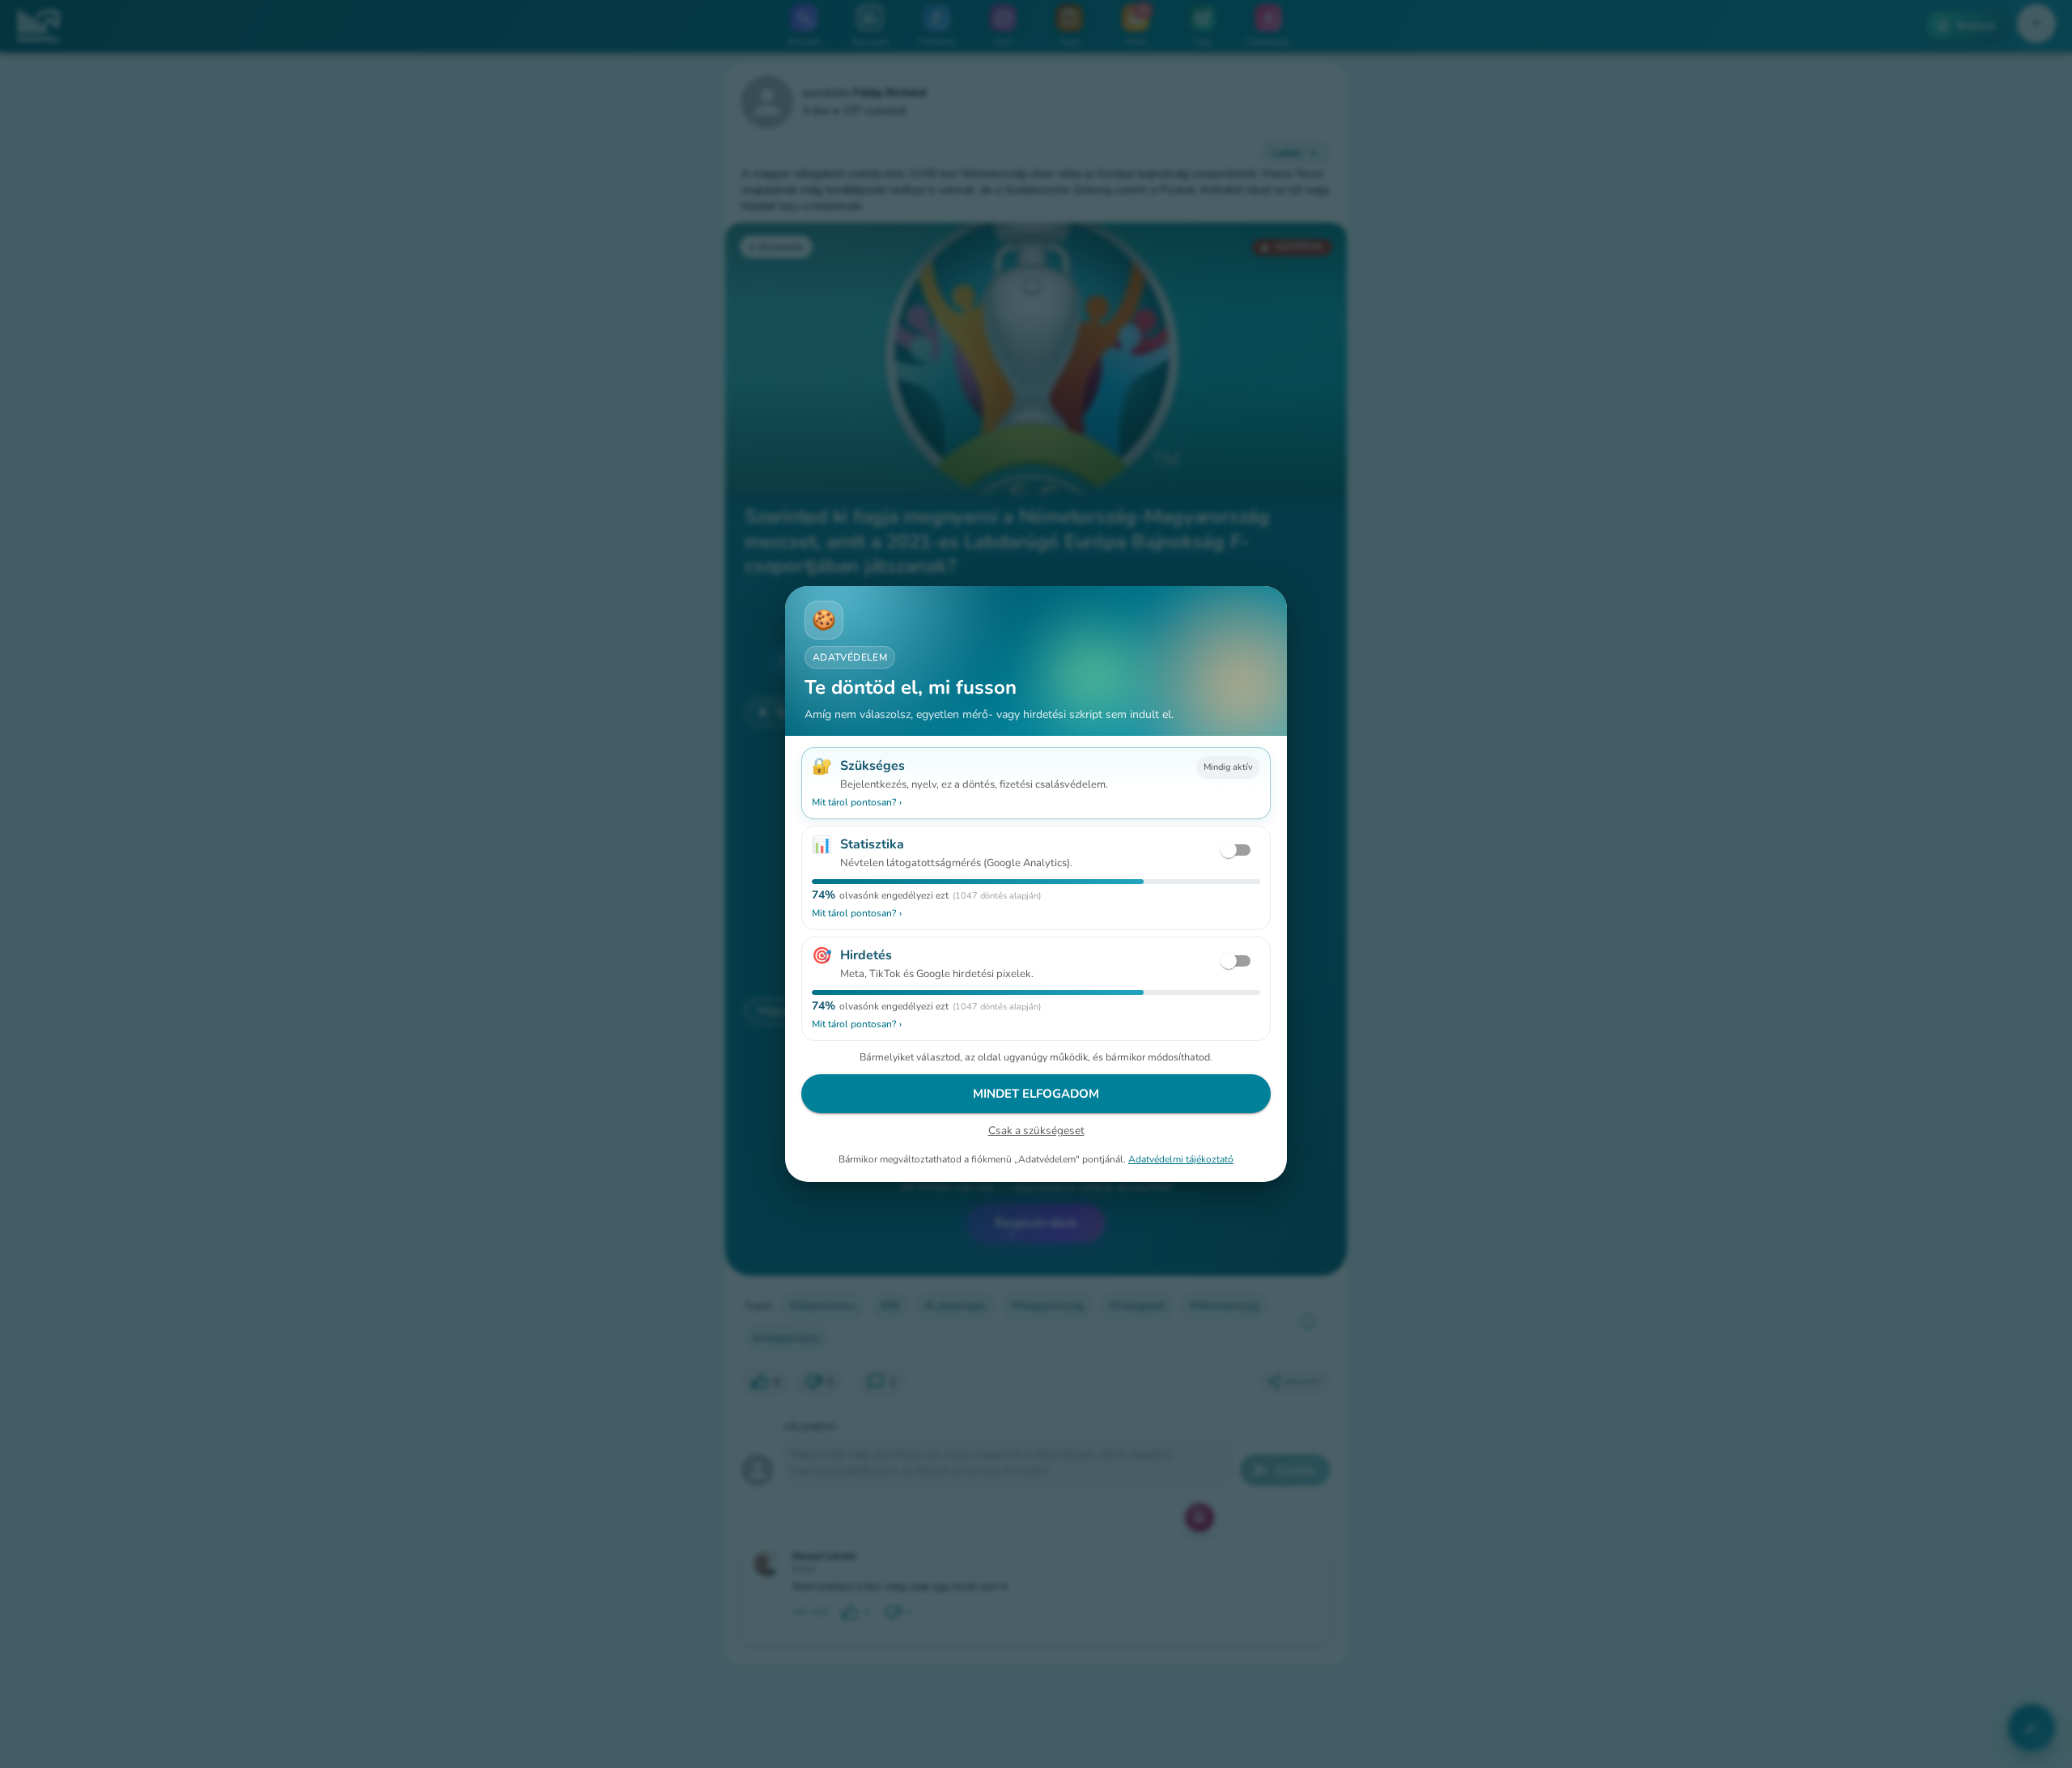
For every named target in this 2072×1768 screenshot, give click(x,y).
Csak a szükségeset (1036, 1130)
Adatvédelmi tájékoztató (1181, 1159)
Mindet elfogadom (1036, 1094)
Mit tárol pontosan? (857, 802)
